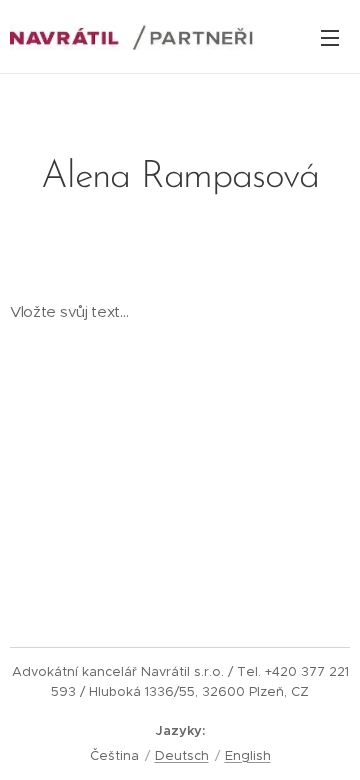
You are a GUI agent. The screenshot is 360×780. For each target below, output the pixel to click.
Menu (330, 37)
